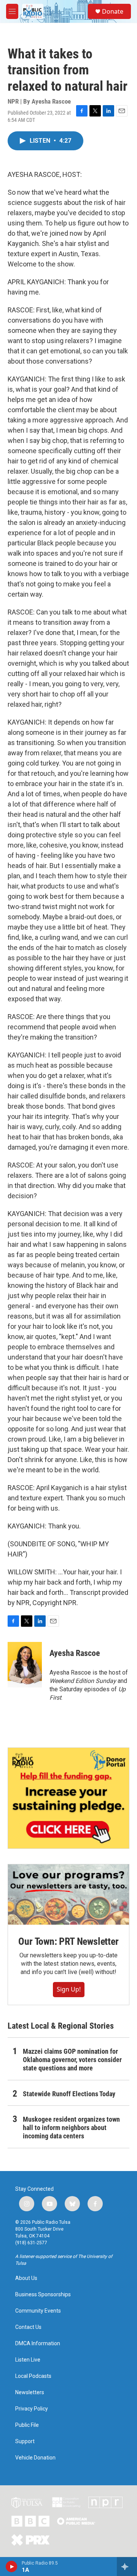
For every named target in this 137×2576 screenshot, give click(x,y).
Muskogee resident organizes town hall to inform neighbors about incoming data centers (71, 2128)
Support (25, 2441)
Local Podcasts (33, 2376)
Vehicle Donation (35, 2458)
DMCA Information (38, 2344)
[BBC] (30, 2521)
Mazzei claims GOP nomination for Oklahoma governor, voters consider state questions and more (72, 2060)
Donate (113, 11)
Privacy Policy (32, 2409)
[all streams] (127, 2567)
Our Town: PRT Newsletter (68, 1941)
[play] (12, 2567)
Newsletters (30, 2392)
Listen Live (28, 2360)
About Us (26, 2278)
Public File (27, 2425)
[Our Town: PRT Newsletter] (68, 1895)
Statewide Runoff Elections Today (69, 2094)
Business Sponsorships (43, 2295)
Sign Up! (69, 1989)
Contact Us (28, 2327)
